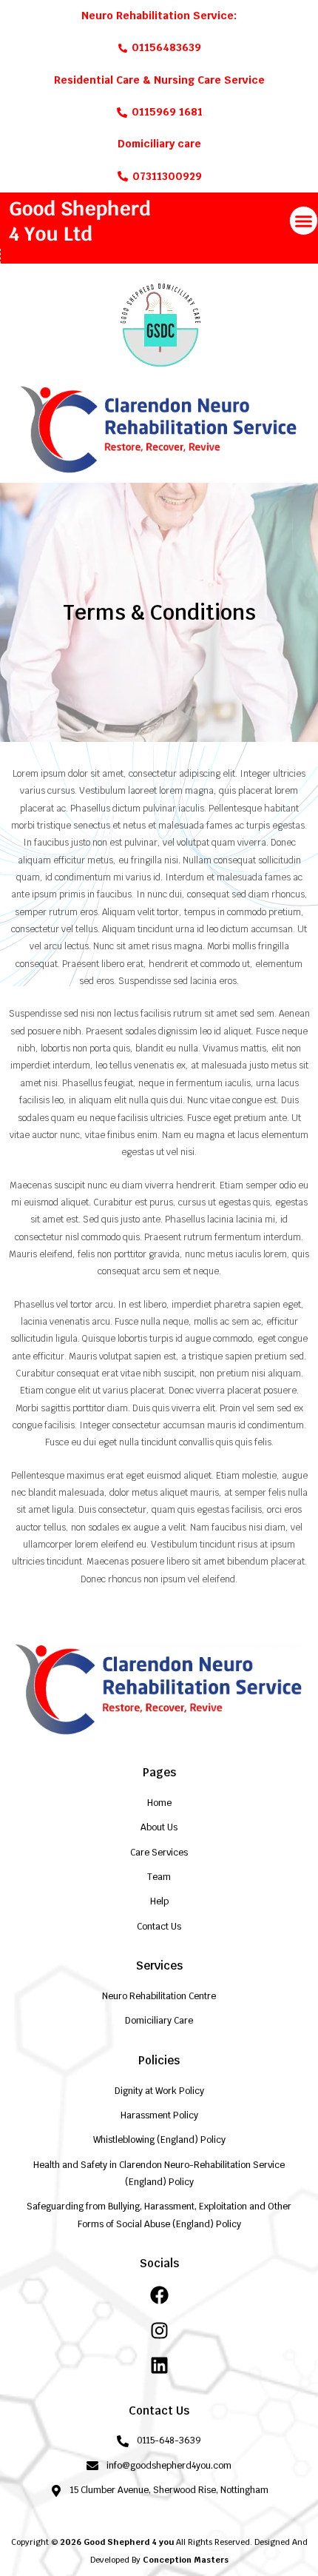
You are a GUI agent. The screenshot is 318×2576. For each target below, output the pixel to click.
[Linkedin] (159, 2365)
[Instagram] (159, 2331)
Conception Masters (186, 2560)
